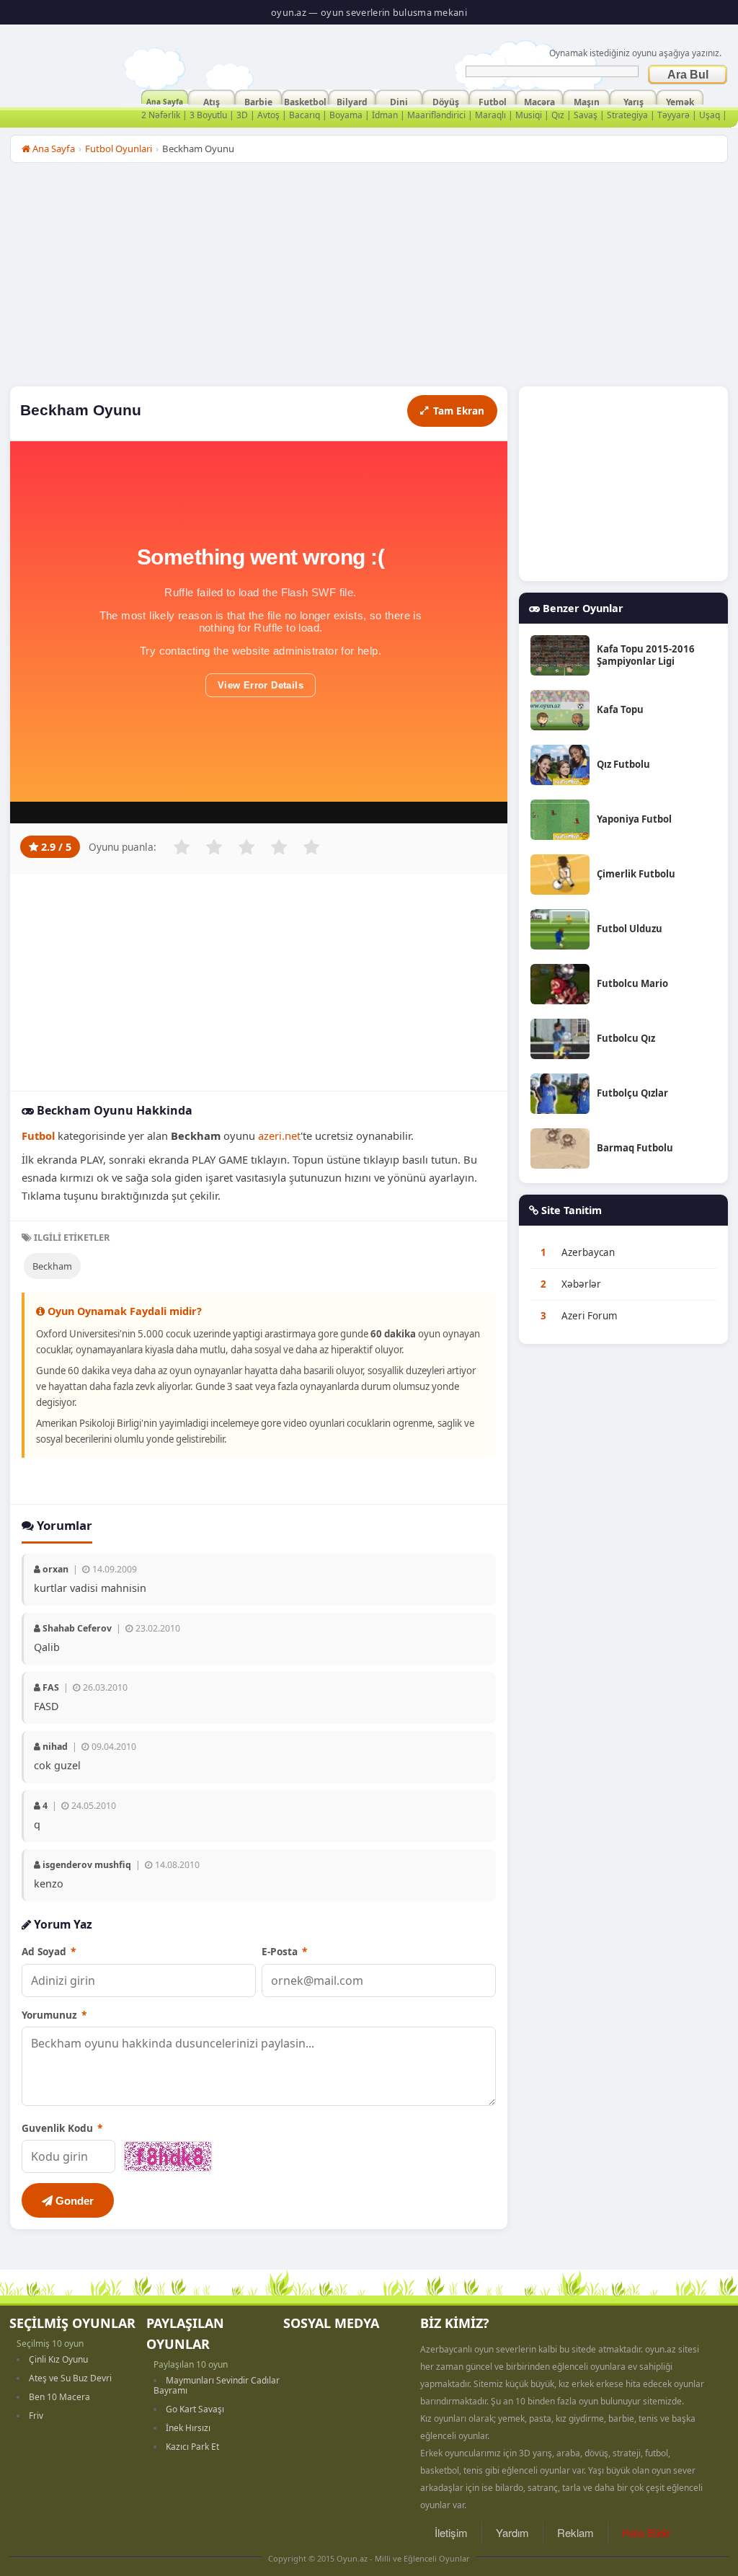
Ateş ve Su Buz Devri (70, 2378)
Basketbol (305, 100)
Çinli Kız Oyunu (58, 2359)
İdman (385, 115)
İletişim (451, 2532)
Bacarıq (304, 115)
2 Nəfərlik (161, 115)
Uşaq (710, 115)
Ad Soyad (49, 1951)
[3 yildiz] (246, 847)
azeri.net (279, 1136)
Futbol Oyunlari (119, 149)
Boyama (346, 115)
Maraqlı (490, 115)
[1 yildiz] (182, 847)
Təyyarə (673, 115)
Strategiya (627, 115)
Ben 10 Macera (59, 2397)
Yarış (633, 100)
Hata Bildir (646, 2532)
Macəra (539, 100)
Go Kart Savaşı (195, 2409)
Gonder (73, 2201)
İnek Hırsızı (188, 2428)
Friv (36, 2416)
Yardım (512, 2532)
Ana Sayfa (165, 100)
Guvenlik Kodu (62, 2128)
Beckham (52, 1266)
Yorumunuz (54, 2015)
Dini (399, 100)
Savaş (586, 115)
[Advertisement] (369, 278)
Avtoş (268, 115)
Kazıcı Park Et (192, 2447)
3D (242, 115)
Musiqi (529, 115)
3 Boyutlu (208, 115)
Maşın (587, 100)
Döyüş (446, 100)
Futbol (493, 100)
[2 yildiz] (214, 847)
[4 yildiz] (279, 847)
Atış (212, 100)
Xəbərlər (581, 1284)
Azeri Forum (590, 1316)
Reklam (575, 2532)
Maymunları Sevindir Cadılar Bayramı (217, 2385)
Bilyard (352, 100)
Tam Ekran (459, 411)
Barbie (258, 100)
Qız (558, 115)
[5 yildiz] (311, 847)
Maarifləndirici (436, 115)
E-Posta (284, 1951)
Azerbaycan (588, 1252)
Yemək (680, 100)
